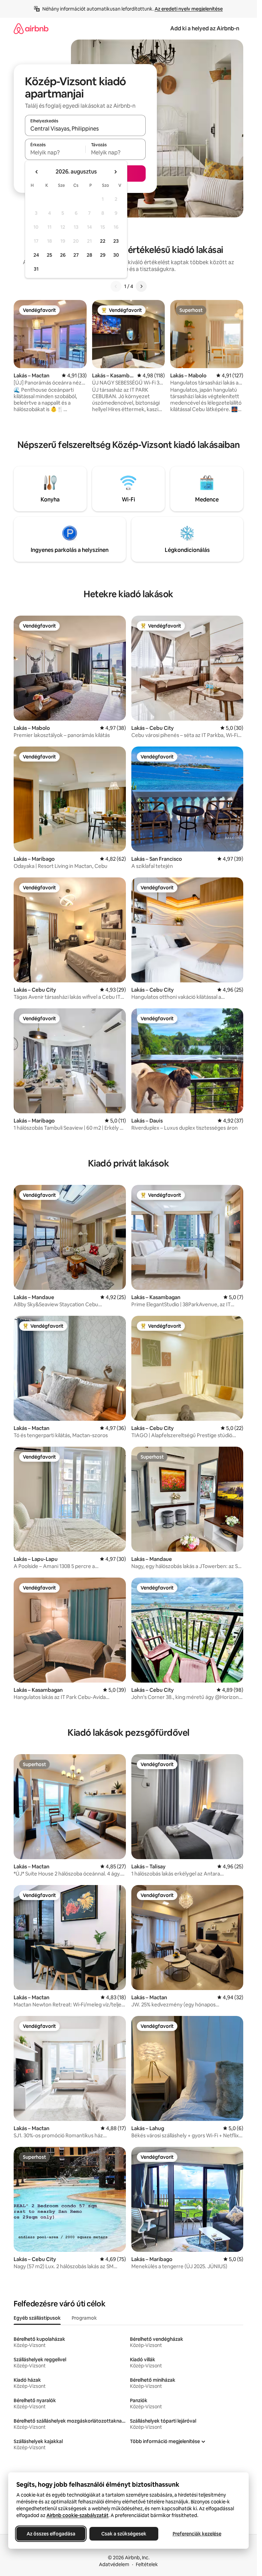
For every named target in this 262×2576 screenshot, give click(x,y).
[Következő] (141, 286)
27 (76, 255)
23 (116, 241)
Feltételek (147, 2564)
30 (116, 255)
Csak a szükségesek (124, 2534)
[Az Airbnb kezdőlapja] (31, 28)
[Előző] (116, 286)
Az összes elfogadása (51, 2534)
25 (49, 255)
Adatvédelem (114, 2564)
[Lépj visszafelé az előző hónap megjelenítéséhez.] (37, 172)
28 (89, 255)
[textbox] (55, 152)
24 (36, 255)
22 (103, 241)
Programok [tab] (84, 2318)
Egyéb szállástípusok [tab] (37, 2318)
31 (36, 269)
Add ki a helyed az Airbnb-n (205, 28)
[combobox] (85, 129)
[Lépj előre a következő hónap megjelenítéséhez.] (115, 172)
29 (103, 255)
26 (63, 255)
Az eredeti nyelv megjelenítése (189, 9)
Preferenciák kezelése (197, 2534)
